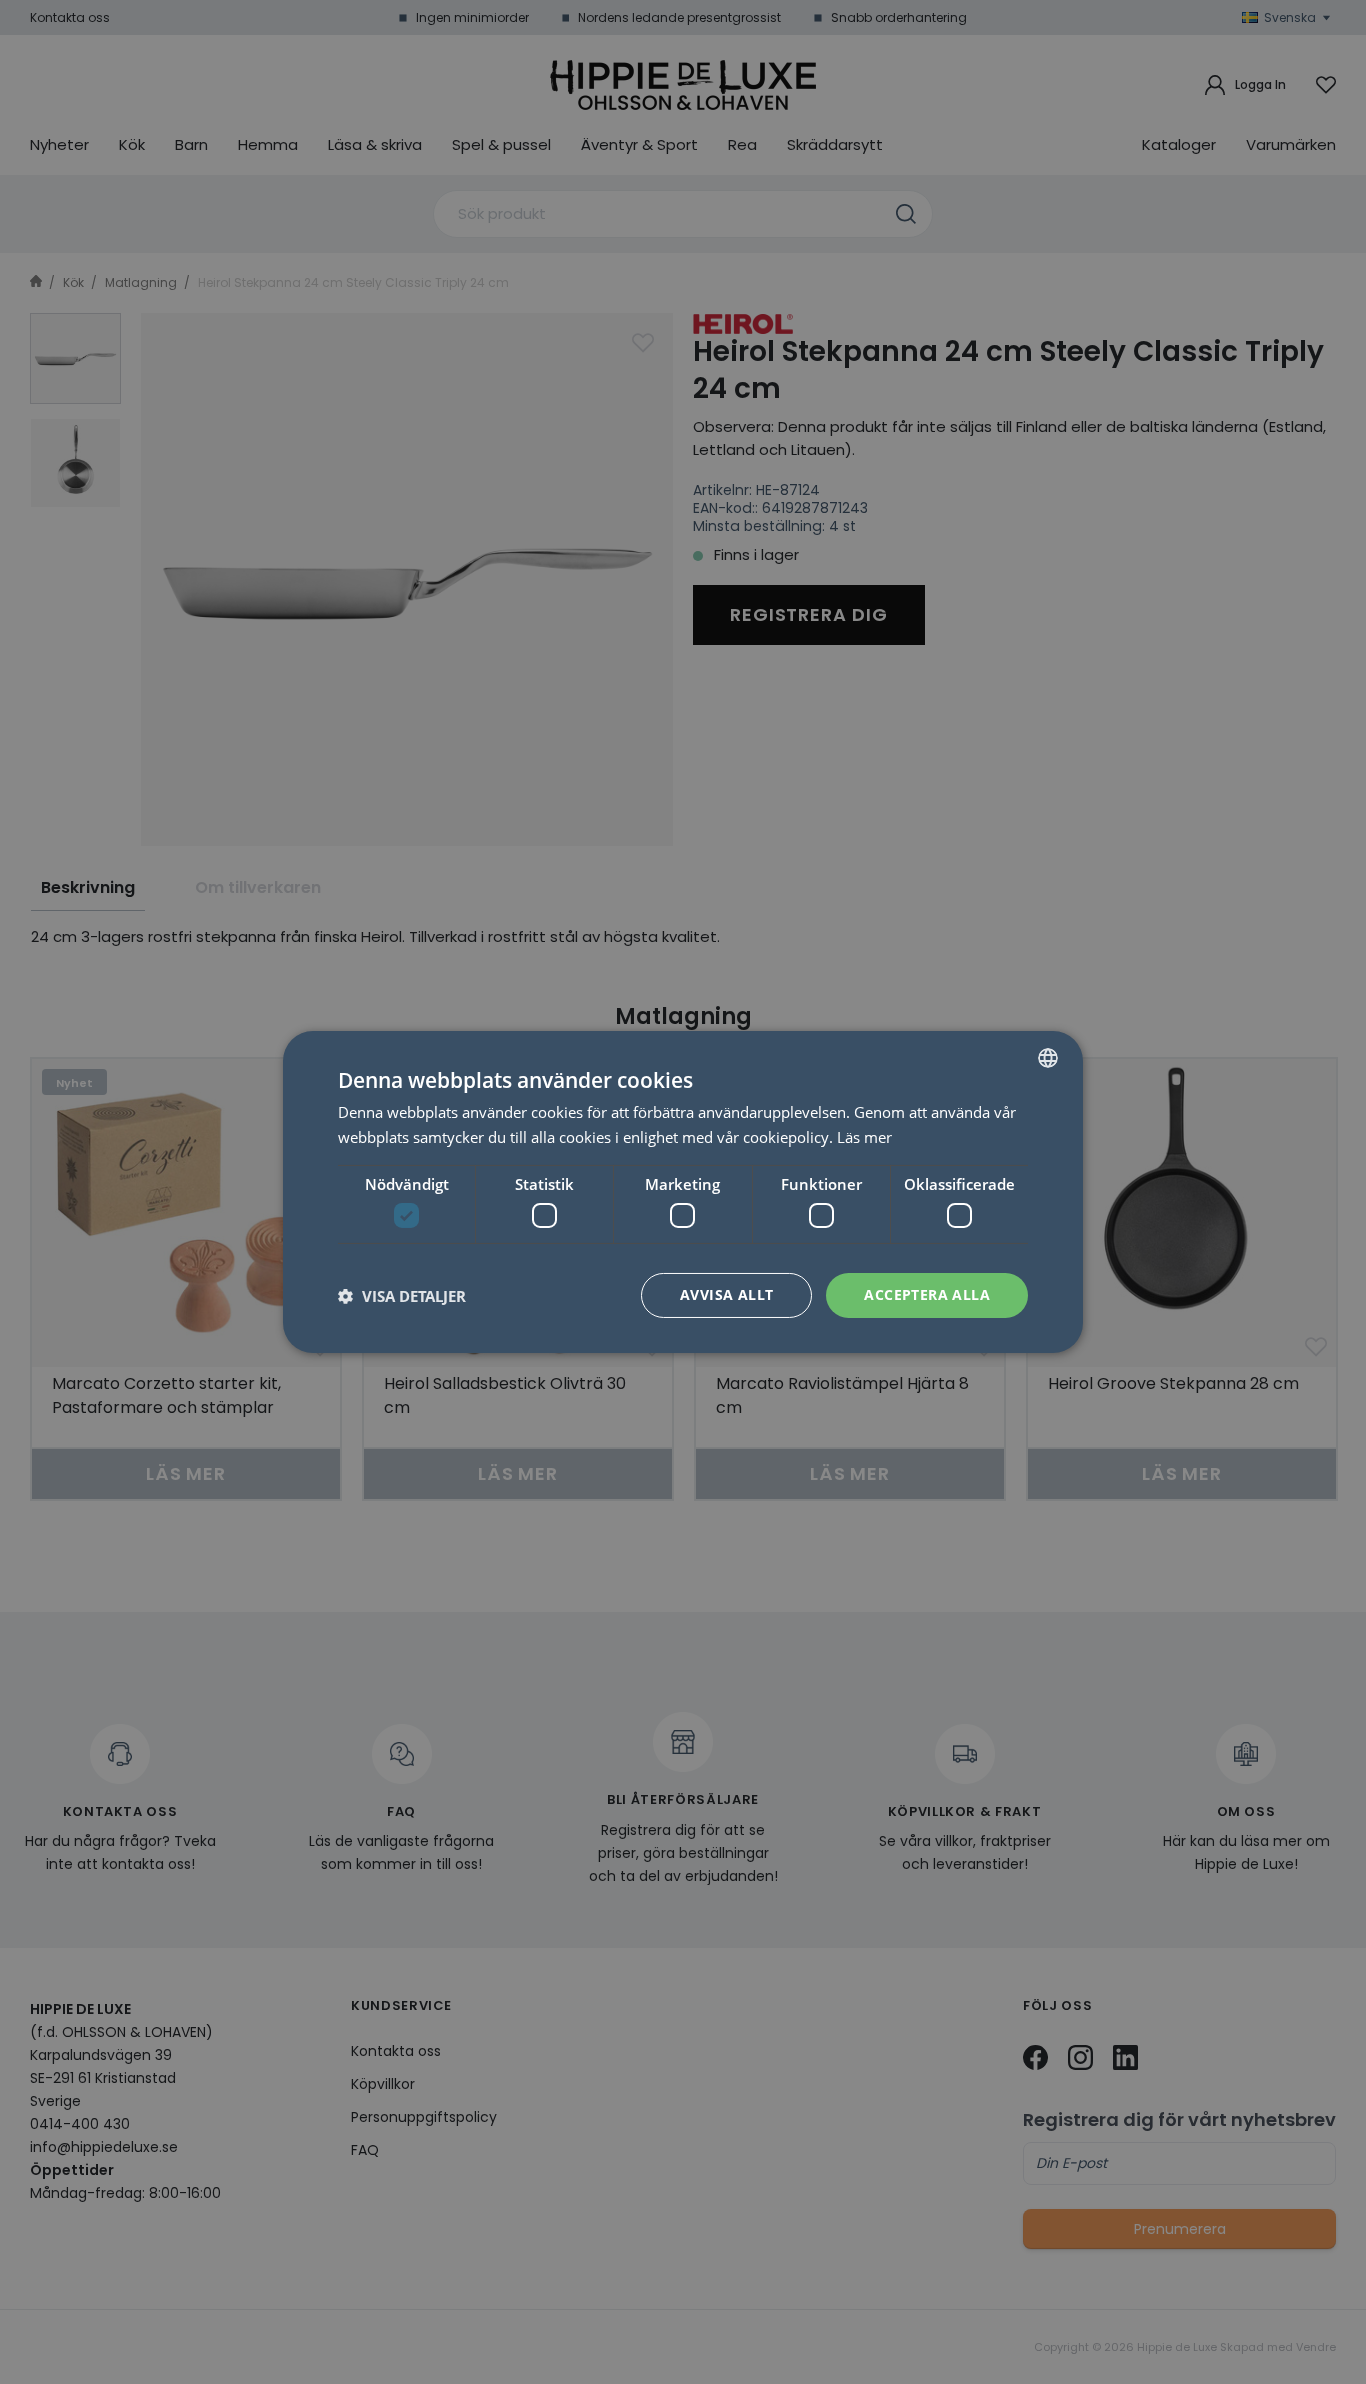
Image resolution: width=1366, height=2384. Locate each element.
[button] (402, 1296)
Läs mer (864, 1137)
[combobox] (1048, 1058)
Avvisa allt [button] (726, 1294)
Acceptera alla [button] (927, 1294)
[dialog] (683, 1192)
